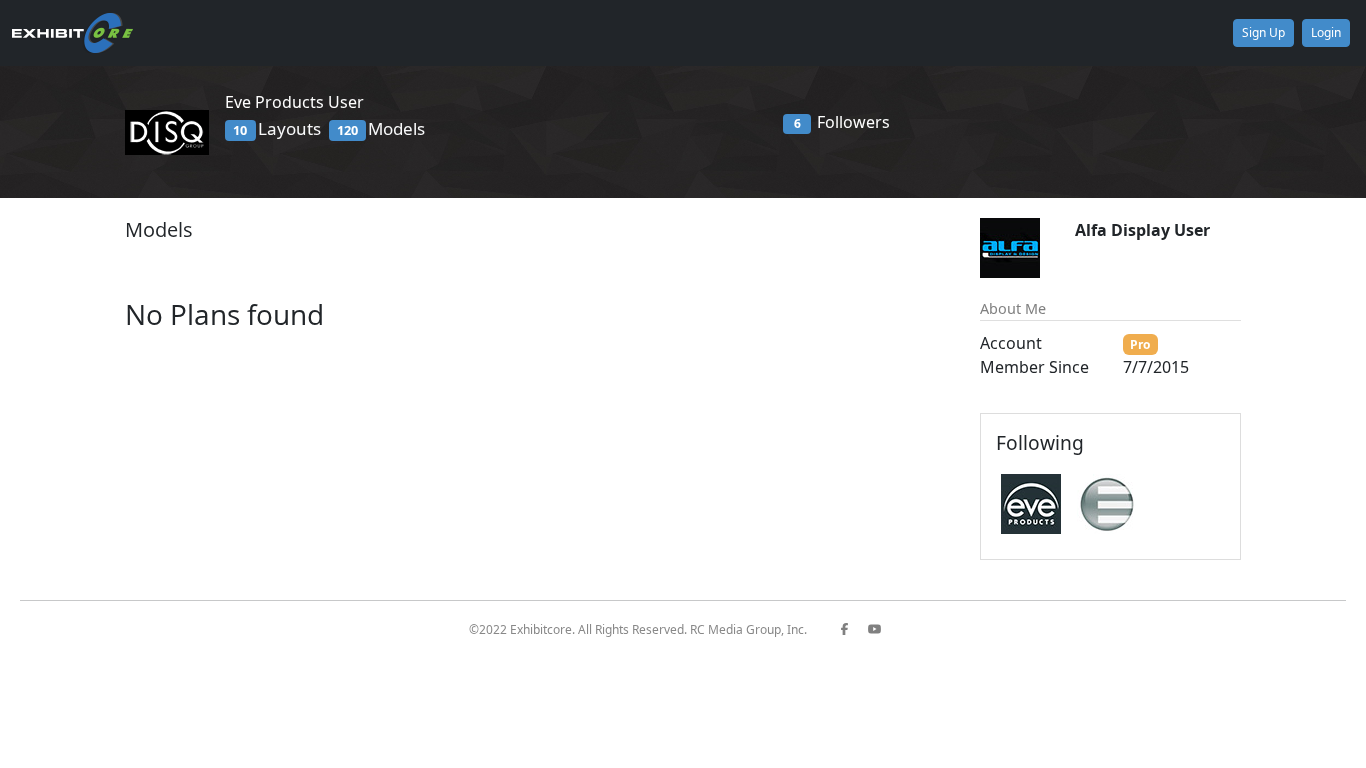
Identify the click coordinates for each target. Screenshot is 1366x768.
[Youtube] (882, 629)
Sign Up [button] (1263, 32)
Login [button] (1326, 32)
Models (381, 128)
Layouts (276, 128)
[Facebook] (852, 629)
